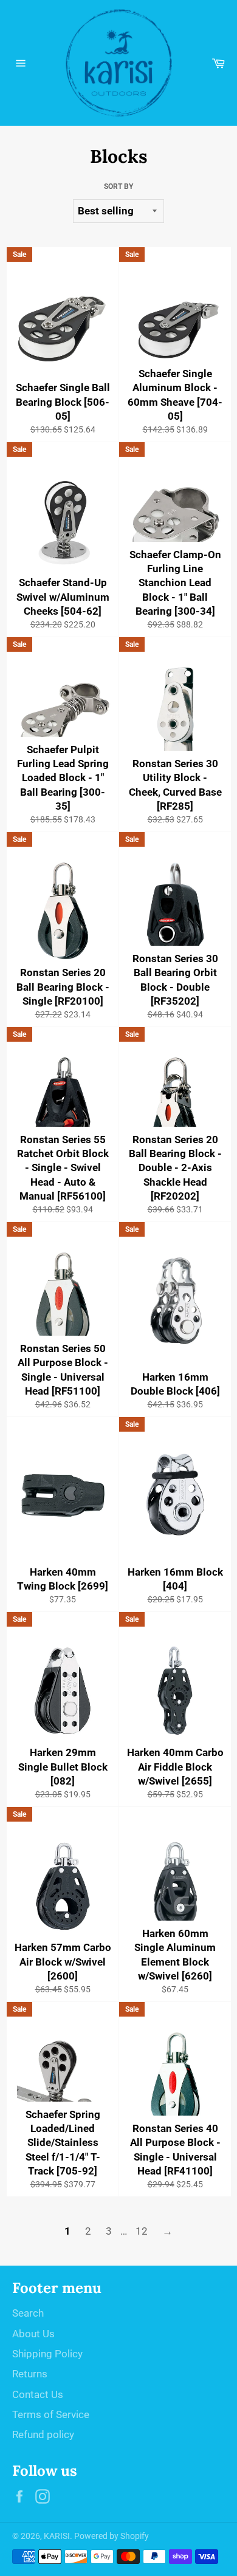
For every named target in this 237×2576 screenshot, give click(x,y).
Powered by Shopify (112, 2536)
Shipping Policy (47, 2354)
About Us (33, 2334)
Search (28, 2313)
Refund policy (43, 2434)
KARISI (57, 2536)
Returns (30, 2374)
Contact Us (38, 2394)
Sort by (118, 186)
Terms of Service (51, 2414)
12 (142, 2231)
